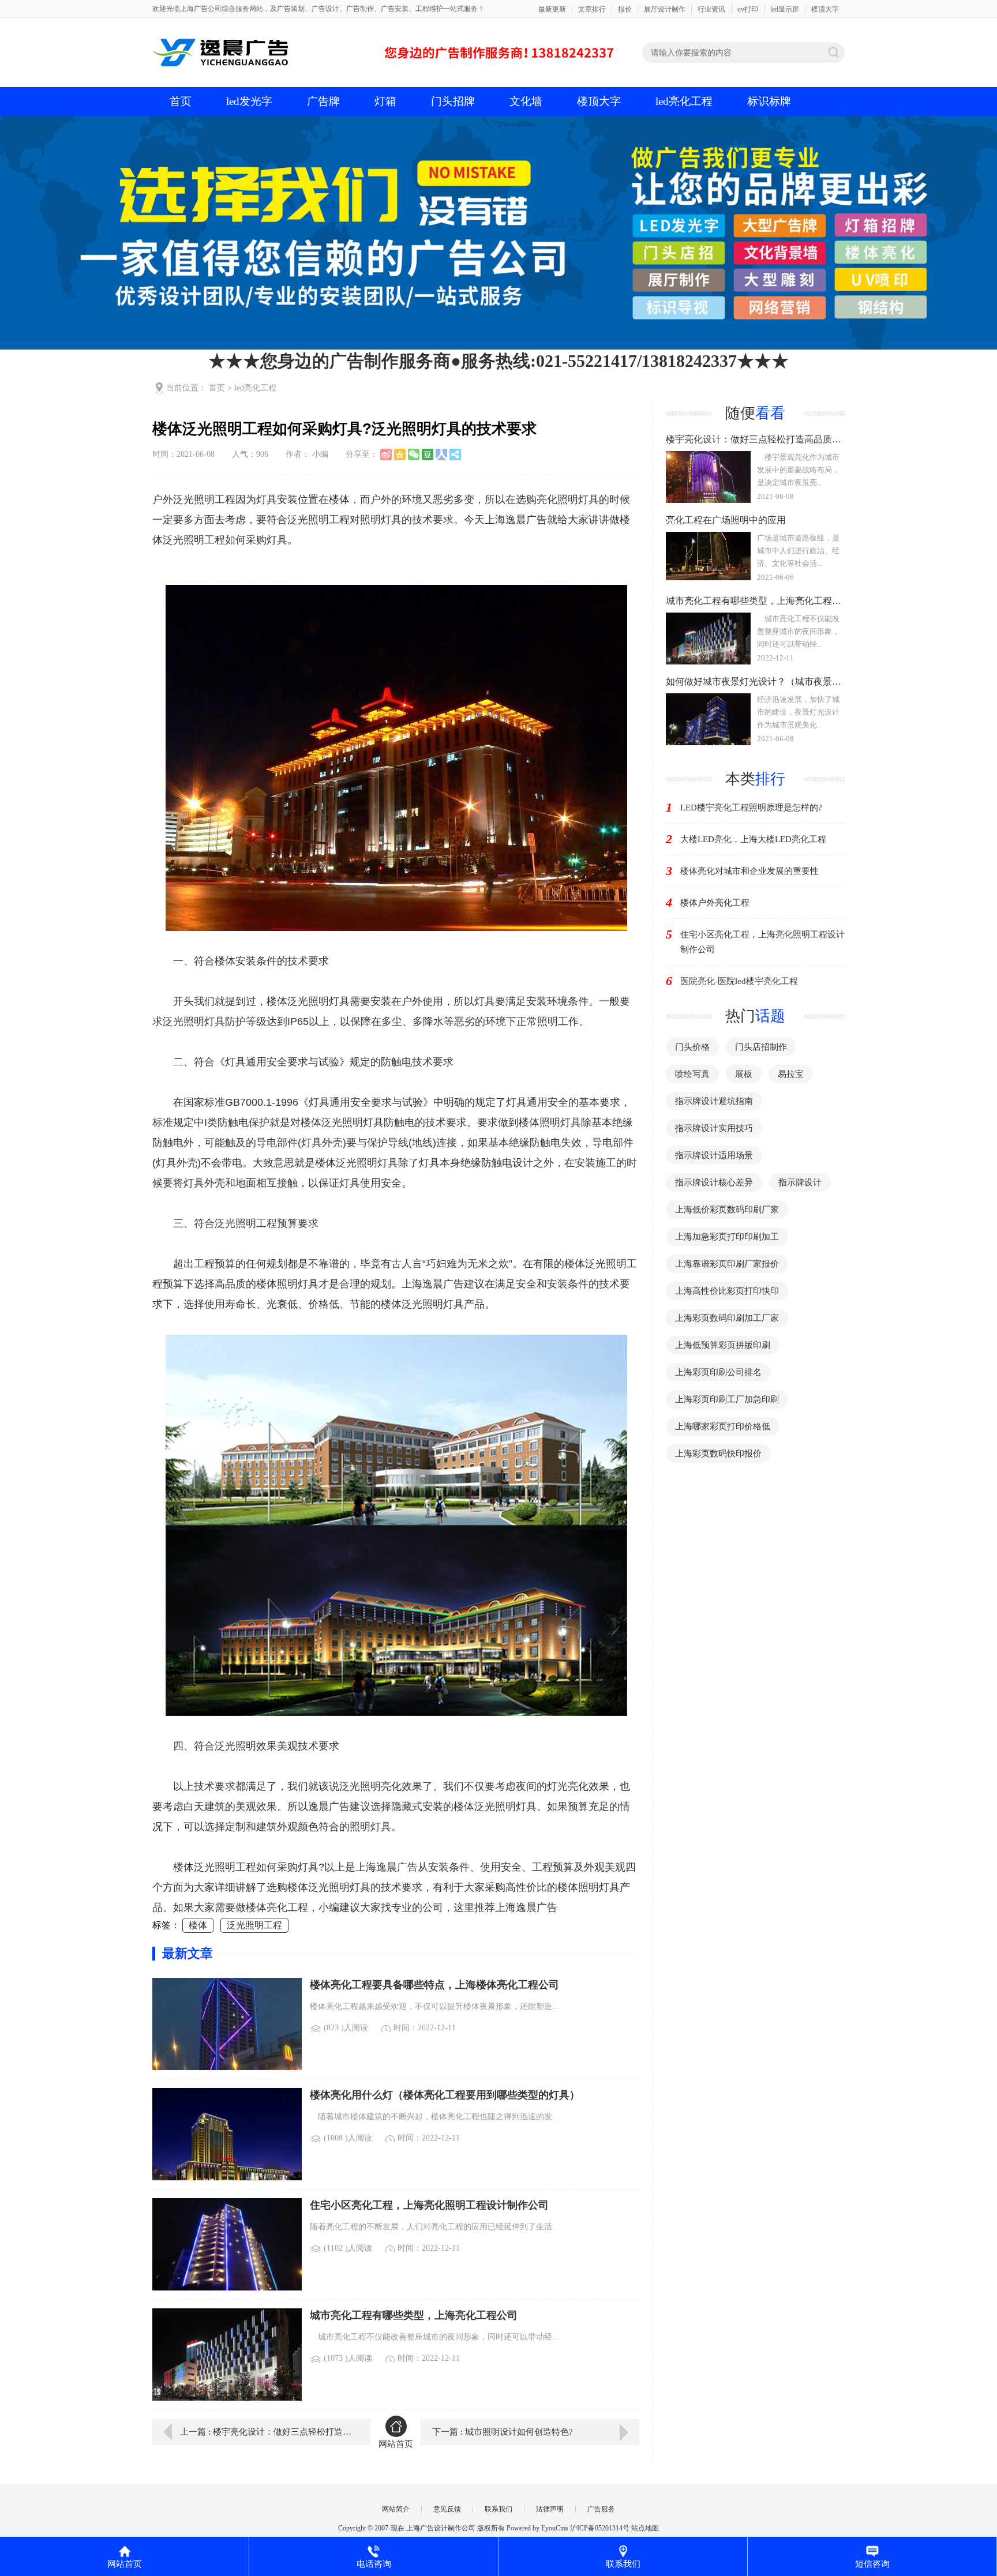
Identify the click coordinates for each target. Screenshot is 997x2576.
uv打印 (748, 9)
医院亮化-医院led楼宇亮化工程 (739, 981)
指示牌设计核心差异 (714, 1182)
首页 (181, 101)
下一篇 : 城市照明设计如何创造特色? (503, 2432)
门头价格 (692, 1047)
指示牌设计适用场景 (714, 1155)
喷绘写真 (692, 1074)
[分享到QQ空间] (400, 455)
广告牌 (323, 101)
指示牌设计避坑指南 (714, 1101)
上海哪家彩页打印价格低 (723, 1426)
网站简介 (396, 2509)
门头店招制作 (761, 1047)
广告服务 (601, 2509)
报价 (625, 9)
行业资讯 (711, 9)
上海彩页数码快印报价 (718, 1454)
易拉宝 (791, 1074)
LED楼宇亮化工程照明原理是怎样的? (751, 808)
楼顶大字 (825, 9)
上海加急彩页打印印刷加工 (727, 1237)
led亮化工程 (684, 101)
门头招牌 (453, 101)
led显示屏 (785, 9)
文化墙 (526, 101)
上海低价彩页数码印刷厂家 (727, 1210)
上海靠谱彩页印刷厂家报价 (727, 1264)
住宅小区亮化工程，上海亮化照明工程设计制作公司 (762, 942)
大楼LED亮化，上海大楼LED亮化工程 (753, 839)
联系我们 (498, 2509)
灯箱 (385, 101)
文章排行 (592, 9)
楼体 (198, 1925)
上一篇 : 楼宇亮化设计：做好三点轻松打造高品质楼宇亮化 (267, 2432)
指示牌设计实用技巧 (714, 1128)
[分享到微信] (414, 455)
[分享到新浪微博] (386, 455)
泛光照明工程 (254, 1925)
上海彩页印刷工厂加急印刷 (727, 1399)
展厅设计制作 (665, 9)
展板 (744, 1074)
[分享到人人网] (441, 455)
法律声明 (550, 2509)
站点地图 (645, 2528)
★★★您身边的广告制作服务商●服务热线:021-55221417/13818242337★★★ (498, 361)
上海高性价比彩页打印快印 (727, 1291)
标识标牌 (769, 101)
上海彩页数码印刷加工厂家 (727, 1318)
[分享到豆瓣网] (428, 455)
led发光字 (249, 101)
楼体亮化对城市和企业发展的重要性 (749, 871)
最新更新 (552, 9)
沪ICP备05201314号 (600, 2528)
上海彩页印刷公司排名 (718, 1372)
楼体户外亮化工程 (715, 903)
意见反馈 (447, 2509)
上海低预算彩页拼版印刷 (723, 1345)
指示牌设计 (800, 1182)
